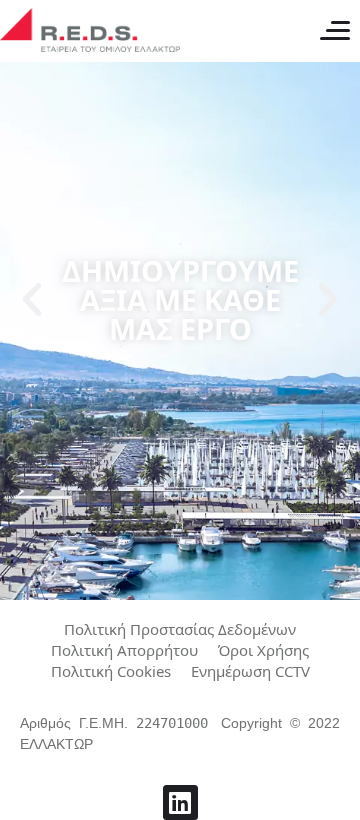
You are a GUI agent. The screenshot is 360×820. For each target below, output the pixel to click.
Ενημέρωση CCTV (250, 671)
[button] (32, 300)
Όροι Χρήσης (263, 650)
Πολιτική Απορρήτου (124, 650)
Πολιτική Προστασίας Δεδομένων (180, 629)
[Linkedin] (180, 802)
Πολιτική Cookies (111, 671)
